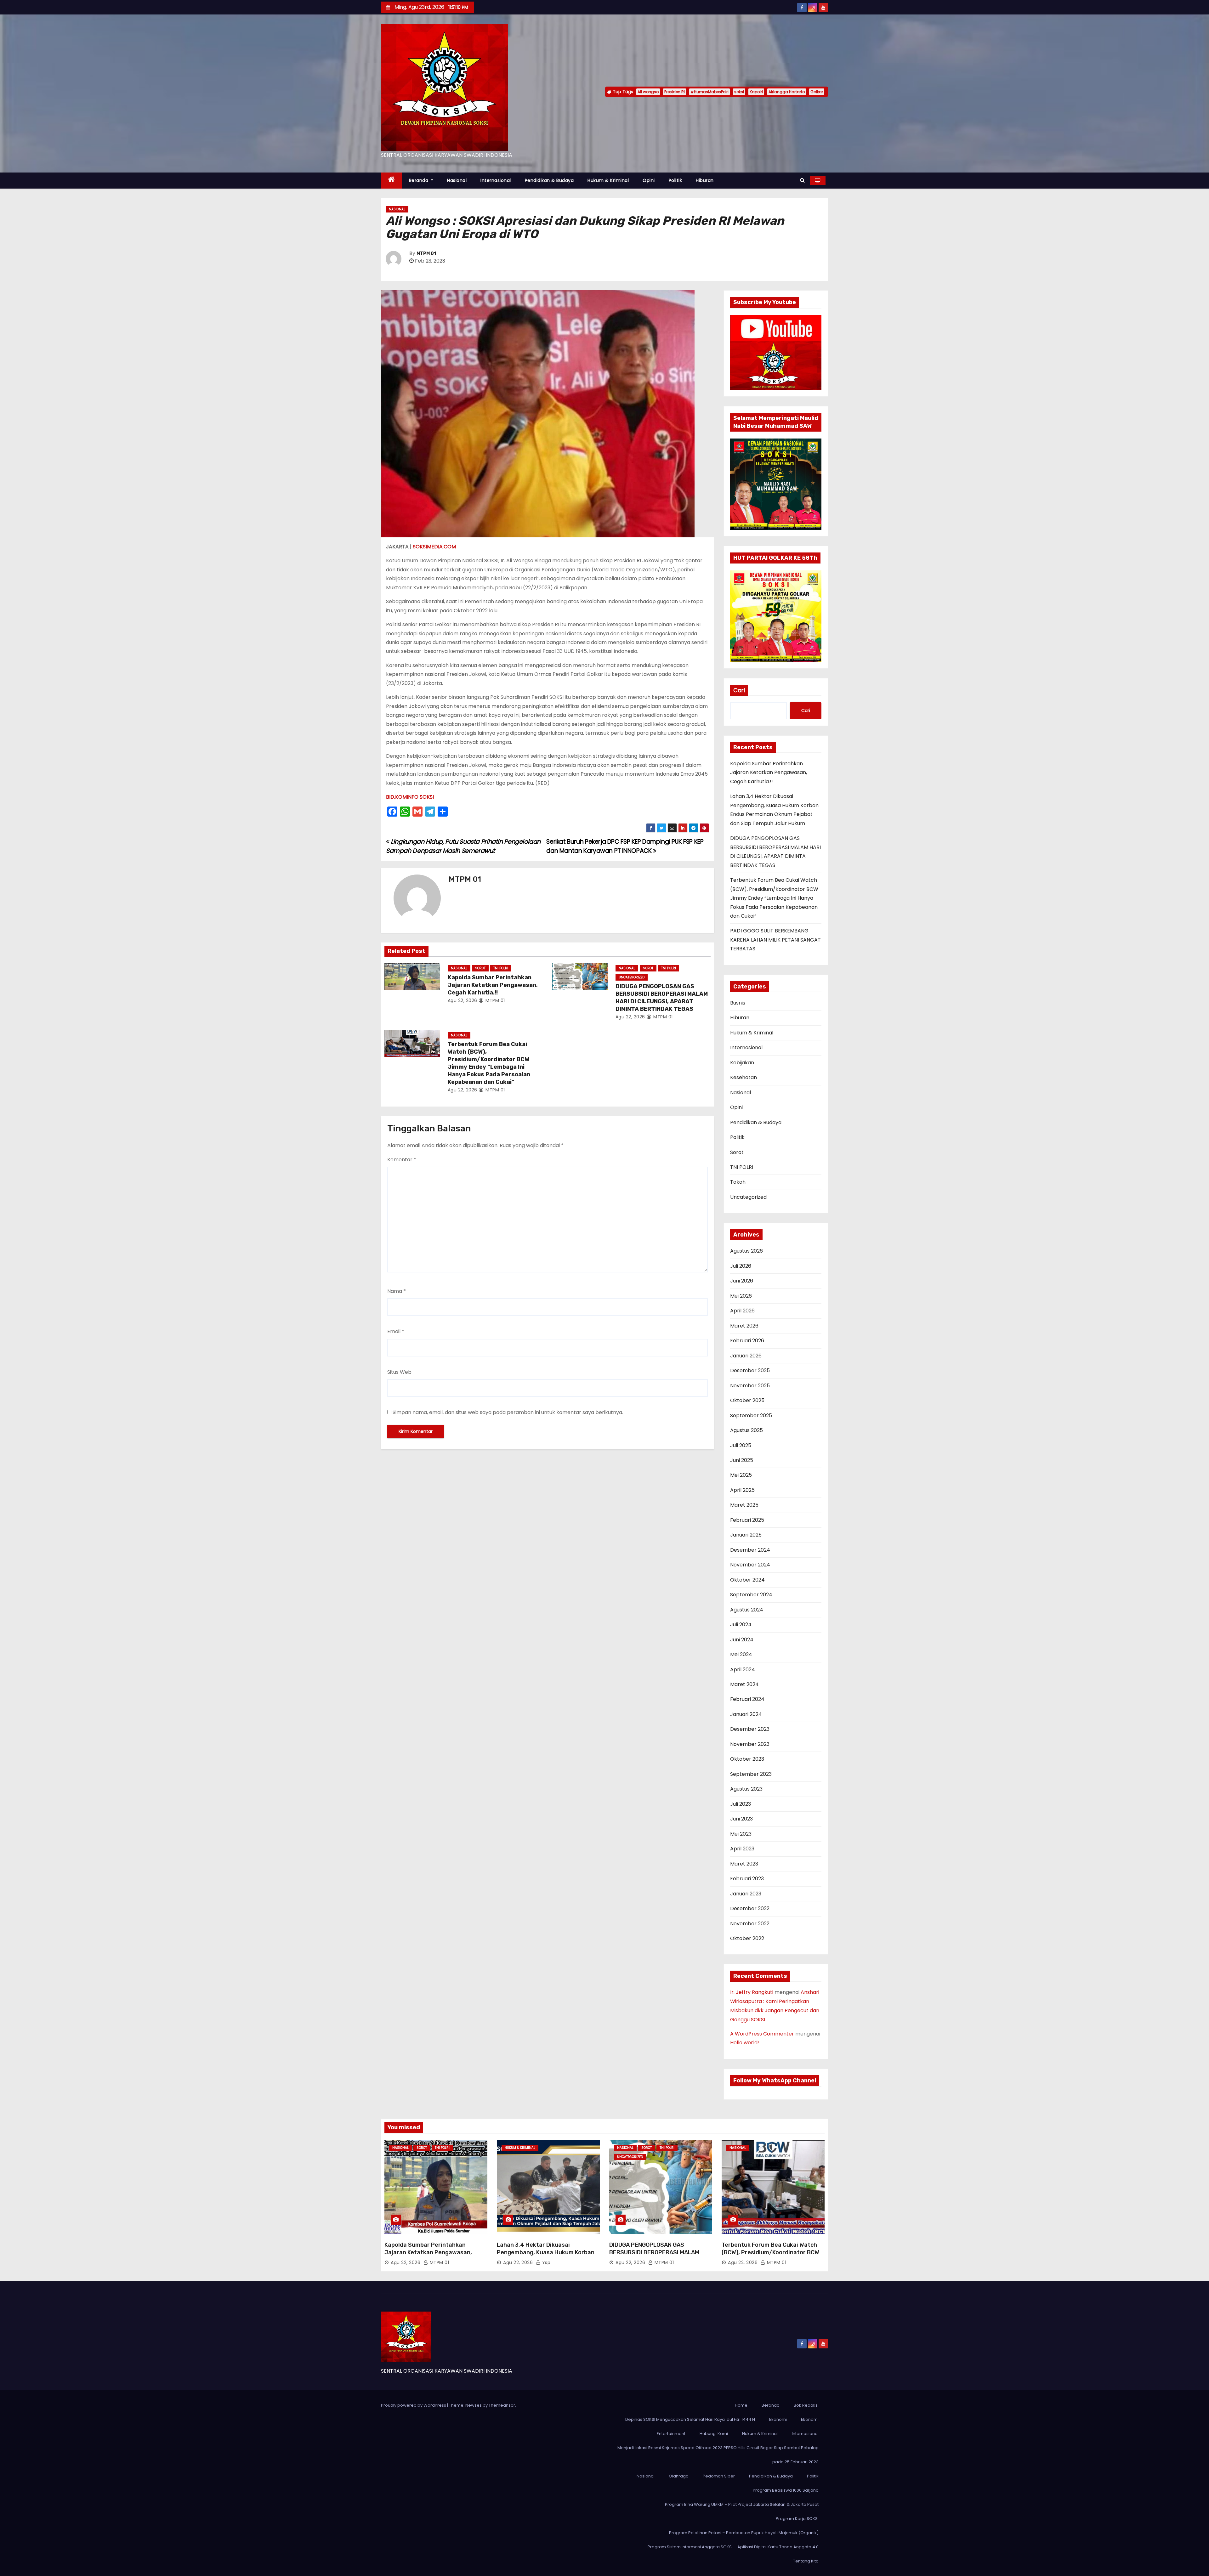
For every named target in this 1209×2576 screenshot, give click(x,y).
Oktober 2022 (747, 1938)
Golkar (817, 92)
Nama (397, 1291)
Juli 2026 (741, 1266)
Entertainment (671, 2434)
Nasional (457, 180)
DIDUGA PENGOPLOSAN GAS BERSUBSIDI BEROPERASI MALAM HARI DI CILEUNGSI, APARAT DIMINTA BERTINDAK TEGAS (662, 998)
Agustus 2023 (746, 1789)
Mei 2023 (741, 1834)
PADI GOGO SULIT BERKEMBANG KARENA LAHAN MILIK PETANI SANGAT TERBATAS (775, 940)
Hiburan (705, 180)
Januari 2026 (746, 1356)
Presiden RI (675, 92)
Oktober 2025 (747, 1400)
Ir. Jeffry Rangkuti (752, 1992)
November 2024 (750, 1565)
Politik (675, 180)
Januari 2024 (746, 1714)
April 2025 (742, 1490)
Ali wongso (648, 92)
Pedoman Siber (719, 2476)
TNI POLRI (501, 968)
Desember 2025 (750, 1370)
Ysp (545, 2262)
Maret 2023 (744, 1864)
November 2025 (750, 1386)
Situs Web (399, 1372)
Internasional (496, 180)
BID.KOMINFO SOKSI (410, 797)
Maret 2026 (744, 1326)
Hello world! (745, 2043)
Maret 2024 (744, 1684)
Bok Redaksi (806, 2405)
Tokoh (738, 1182)
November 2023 (750, 1744)
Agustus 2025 (746, 1430)
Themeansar (502, 2405)
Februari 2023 (747, 1879)
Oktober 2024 (747, 1580)
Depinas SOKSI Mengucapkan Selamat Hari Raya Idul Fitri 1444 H (690, 2419)
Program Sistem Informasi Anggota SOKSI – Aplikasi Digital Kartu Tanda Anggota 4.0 (733, 2547)
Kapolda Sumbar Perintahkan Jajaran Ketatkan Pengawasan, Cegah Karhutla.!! (493, 985)
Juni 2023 (741, 1819)
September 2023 (751, 1774)
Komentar (402, 1160)
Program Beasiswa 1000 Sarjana (786, 2490)
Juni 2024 (742, 1640)
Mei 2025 (741, 1475)
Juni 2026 (742, 1281)
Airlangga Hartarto (787, 92)
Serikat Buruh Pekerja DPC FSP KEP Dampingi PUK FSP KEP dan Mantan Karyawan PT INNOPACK (625, 846)
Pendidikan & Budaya (549, 180)
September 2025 (751, 1415)
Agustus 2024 (747, 1610)
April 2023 (742, 1849)
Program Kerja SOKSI (797, 2519)
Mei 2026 (741, 1296)
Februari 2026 (747, 1341)
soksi (739, 92)
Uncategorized (632, 977)
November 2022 (750, 1924)
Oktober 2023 (747, 1759)
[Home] (392, 181)
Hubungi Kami (714, 2434)
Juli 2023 (741, 1804)
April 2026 (742, 1311)
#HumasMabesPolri (710, 92)
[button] (802, 180)
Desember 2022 (750, 1908)
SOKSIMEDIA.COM (434, 547)
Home (741, 2405)
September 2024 (751, 1595)
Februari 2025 (747, 1520)
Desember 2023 (750, 1729)
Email (396, 1331)
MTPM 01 (426, 254)
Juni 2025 (742, 1460)
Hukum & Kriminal (608, 180)
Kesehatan (744, 1077)
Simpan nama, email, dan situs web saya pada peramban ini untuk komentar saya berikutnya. (508, 1412)
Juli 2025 (741, 1445)
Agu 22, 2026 (463, 1000)
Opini (649, 180)
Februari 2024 (747, 1699)
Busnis (738, 1003)
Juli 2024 (741, 1625)
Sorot (480, 968)
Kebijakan (742, 1063)
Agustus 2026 (746, 1251)
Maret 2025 (744, 1505)
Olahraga (679, 2476)
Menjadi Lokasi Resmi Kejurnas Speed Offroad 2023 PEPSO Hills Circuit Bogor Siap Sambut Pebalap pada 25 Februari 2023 (718, 2455)
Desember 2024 (750, 1550)
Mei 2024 (741, 1654)
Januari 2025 (746, 1535)
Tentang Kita (806, 2561)
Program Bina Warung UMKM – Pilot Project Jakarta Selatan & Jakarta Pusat (742, 2504)
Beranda (419, 180)
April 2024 (743, 1670)
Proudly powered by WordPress (414, 2405)
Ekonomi (778, 2419)
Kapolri (756, 92)
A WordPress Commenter (762, 2034)
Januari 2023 (746, 1894)
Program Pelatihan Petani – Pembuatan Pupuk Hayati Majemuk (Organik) (744, 2533)
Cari (739, 690)
